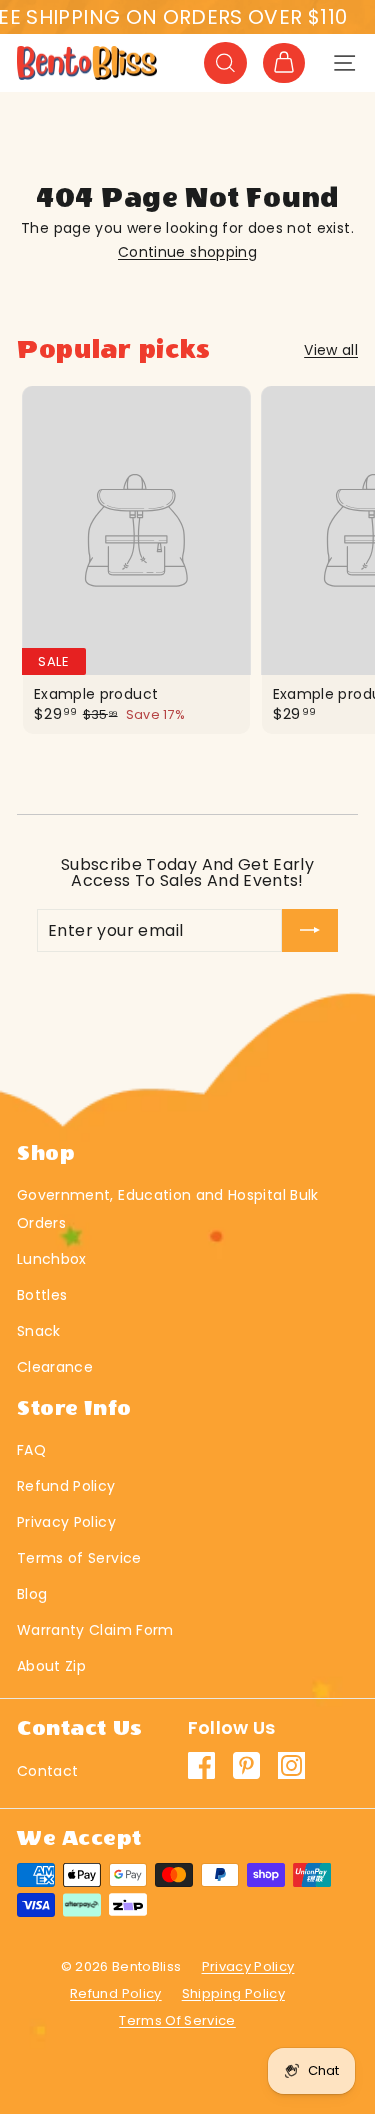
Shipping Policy (233, 1993)
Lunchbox (52, 1259)
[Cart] (284, 63)
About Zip (51, 1666)
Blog (32, 1594)
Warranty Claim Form (95, 1630)
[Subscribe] (310, 930)
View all (331, 350)
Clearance (55, 1367)
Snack (39, 1331)
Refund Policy (66, 1486)
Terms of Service (79, 1558)
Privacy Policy (66, 1522)
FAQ (31, 1450)
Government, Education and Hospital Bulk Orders (168, 1209)
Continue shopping (187, 252)
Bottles (42, 1295)
